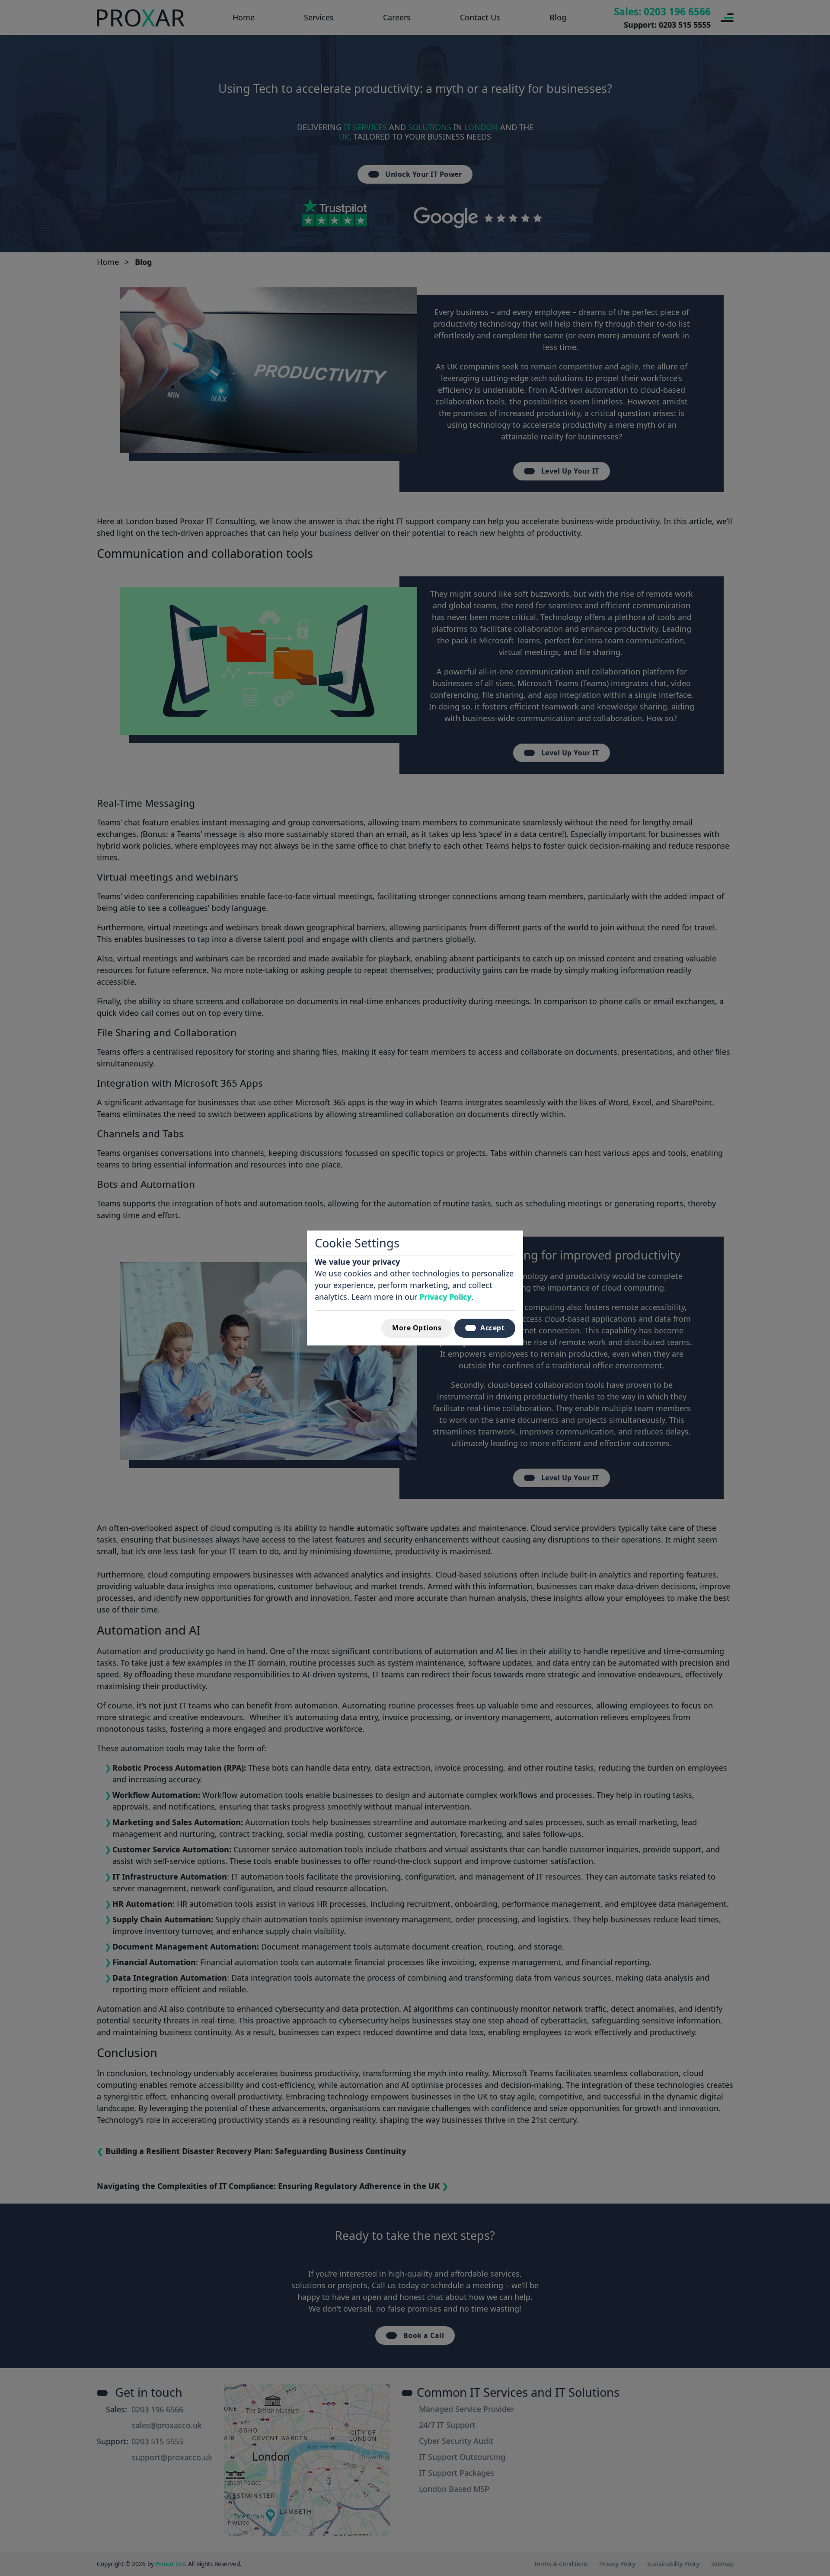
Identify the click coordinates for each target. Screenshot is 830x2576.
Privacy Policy (445, 1297)
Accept (492, 1328)
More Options (417, 1328)
